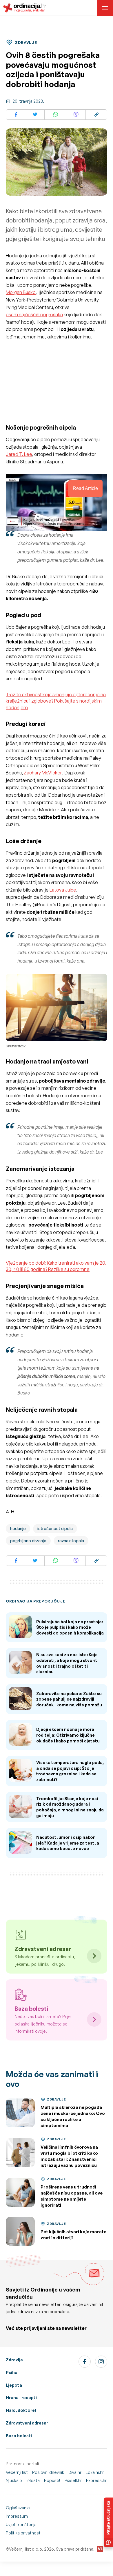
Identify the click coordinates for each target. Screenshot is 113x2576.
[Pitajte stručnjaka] (108, 2522)
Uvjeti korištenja (21, 2524)
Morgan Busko (21, 292)
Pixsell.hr (73, 2480)
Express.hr (96, 2480)
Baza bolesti (19, 2436)
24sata (33, 2480)
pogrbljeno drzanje (28, 1541)
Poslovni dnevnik (48, 2472)
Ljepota (14, 2385)
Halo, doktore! (21, 2410)
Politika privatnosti (24, 2533)
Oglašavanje (18, 2508)
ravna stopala (71, 1541)
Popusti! (52, 2480)
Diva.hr (75, 2472)
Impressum (17, 2516)
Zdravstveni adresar (27, 2423)
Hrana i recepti (21, 2398)
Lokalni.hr (95, 2472)
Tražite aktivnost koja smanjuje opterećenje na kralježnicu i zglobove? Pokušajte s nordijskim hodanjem (56, 701)
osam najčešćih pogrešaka (34, 314)
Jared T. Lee (19, 454)
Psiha (12, 2372)
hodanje (18, 1528)
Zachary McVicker (43, 773)
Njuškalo (14, 2480)
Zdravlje (14, 2360)
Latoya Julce (63, 890)
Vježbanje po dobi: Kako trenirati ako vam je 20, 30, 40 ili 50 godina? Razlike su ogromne (56, 1266)
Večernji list (17, 2472)
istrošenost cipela (55, 1528)
